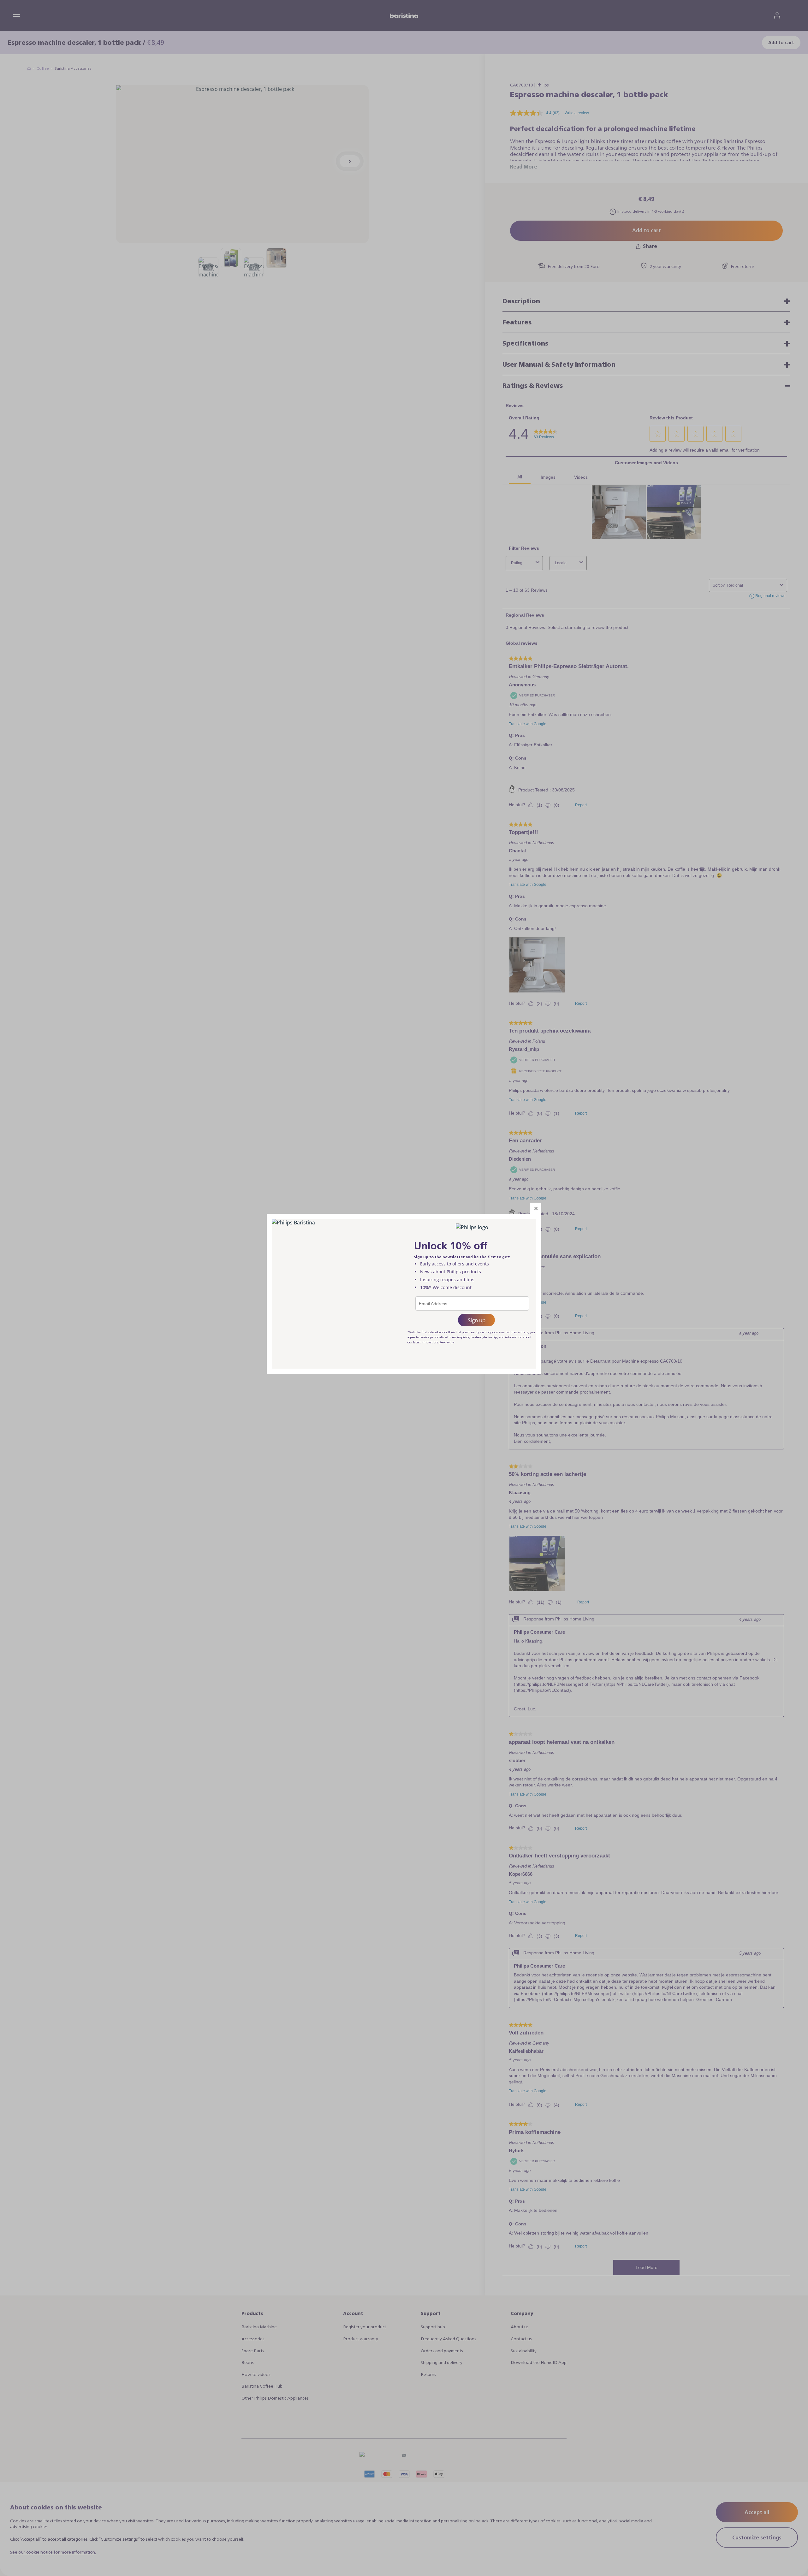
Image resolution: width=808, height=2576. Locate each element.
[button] (536, 1208)
